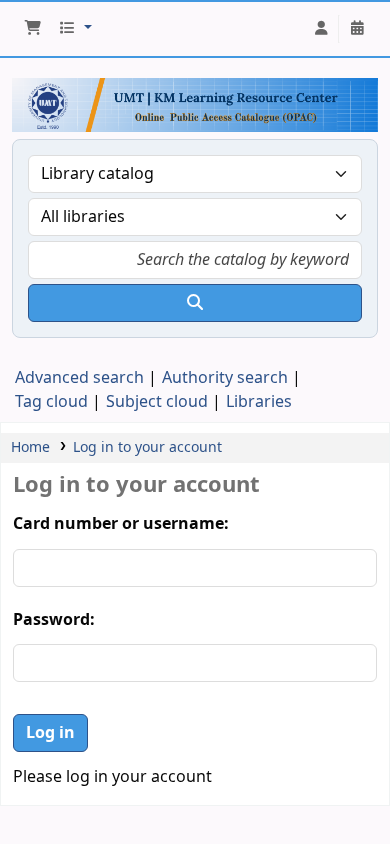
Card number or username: (121, 524)
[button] (33, 29)
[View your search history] (357, 29)
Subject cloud (157, 402)
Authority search (225, 378)
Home (30, 447)
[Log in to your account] (321, 29)
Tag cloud (51, 402)
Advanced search (79, 378)
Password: (54, 620)
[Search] (195, 303)
